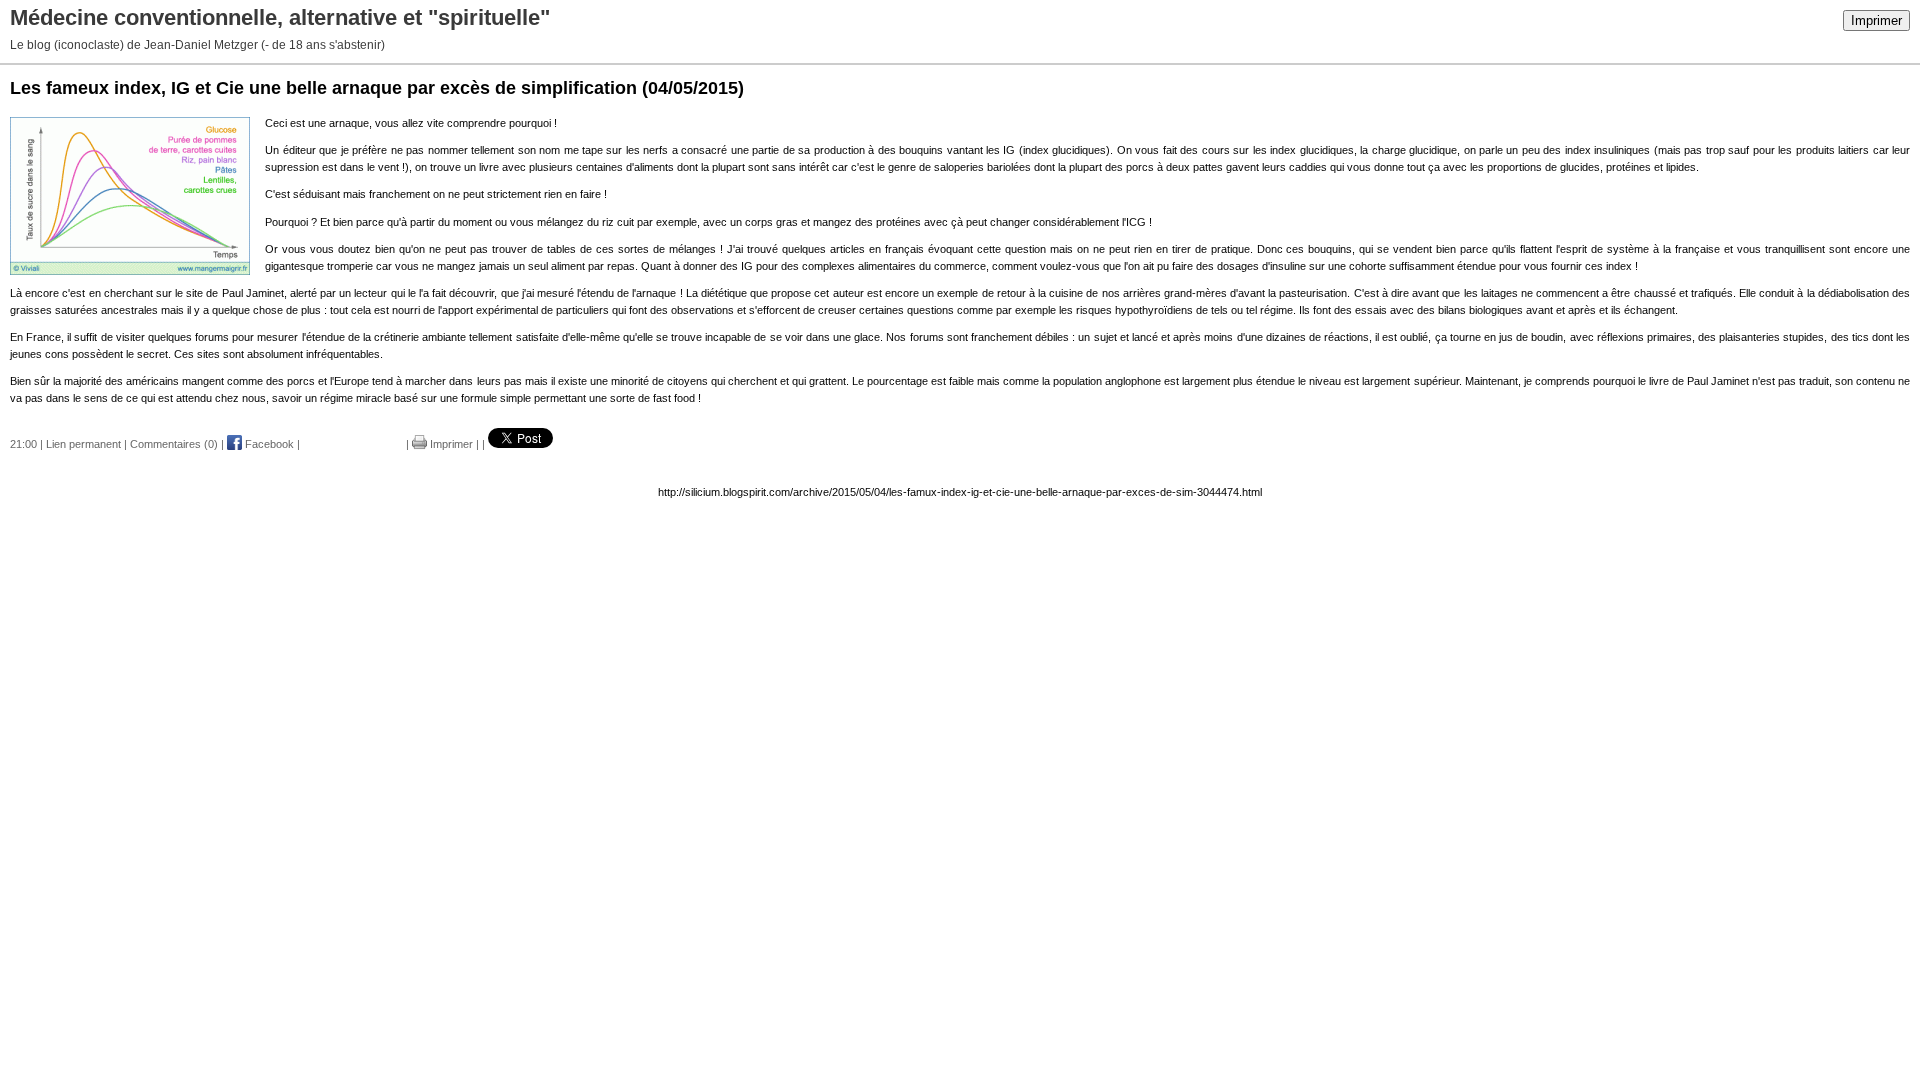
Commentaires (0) (174, 444)
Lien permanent (83, 444)
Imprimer (1876, 20)
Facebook (268, 444)
